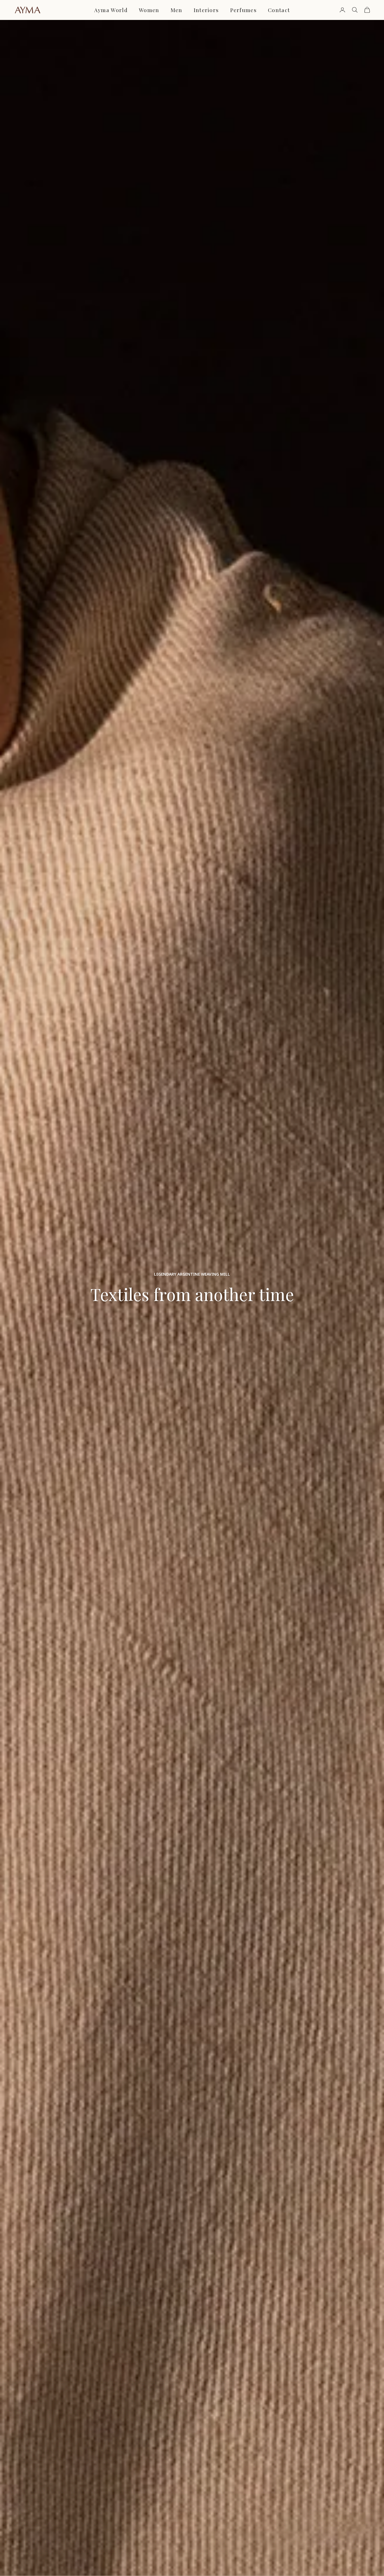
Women (149, 10)
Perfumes (244, 10)
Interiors (206, 10)
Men (177, 10)
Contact (279, 10)
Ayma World (111, 10)
